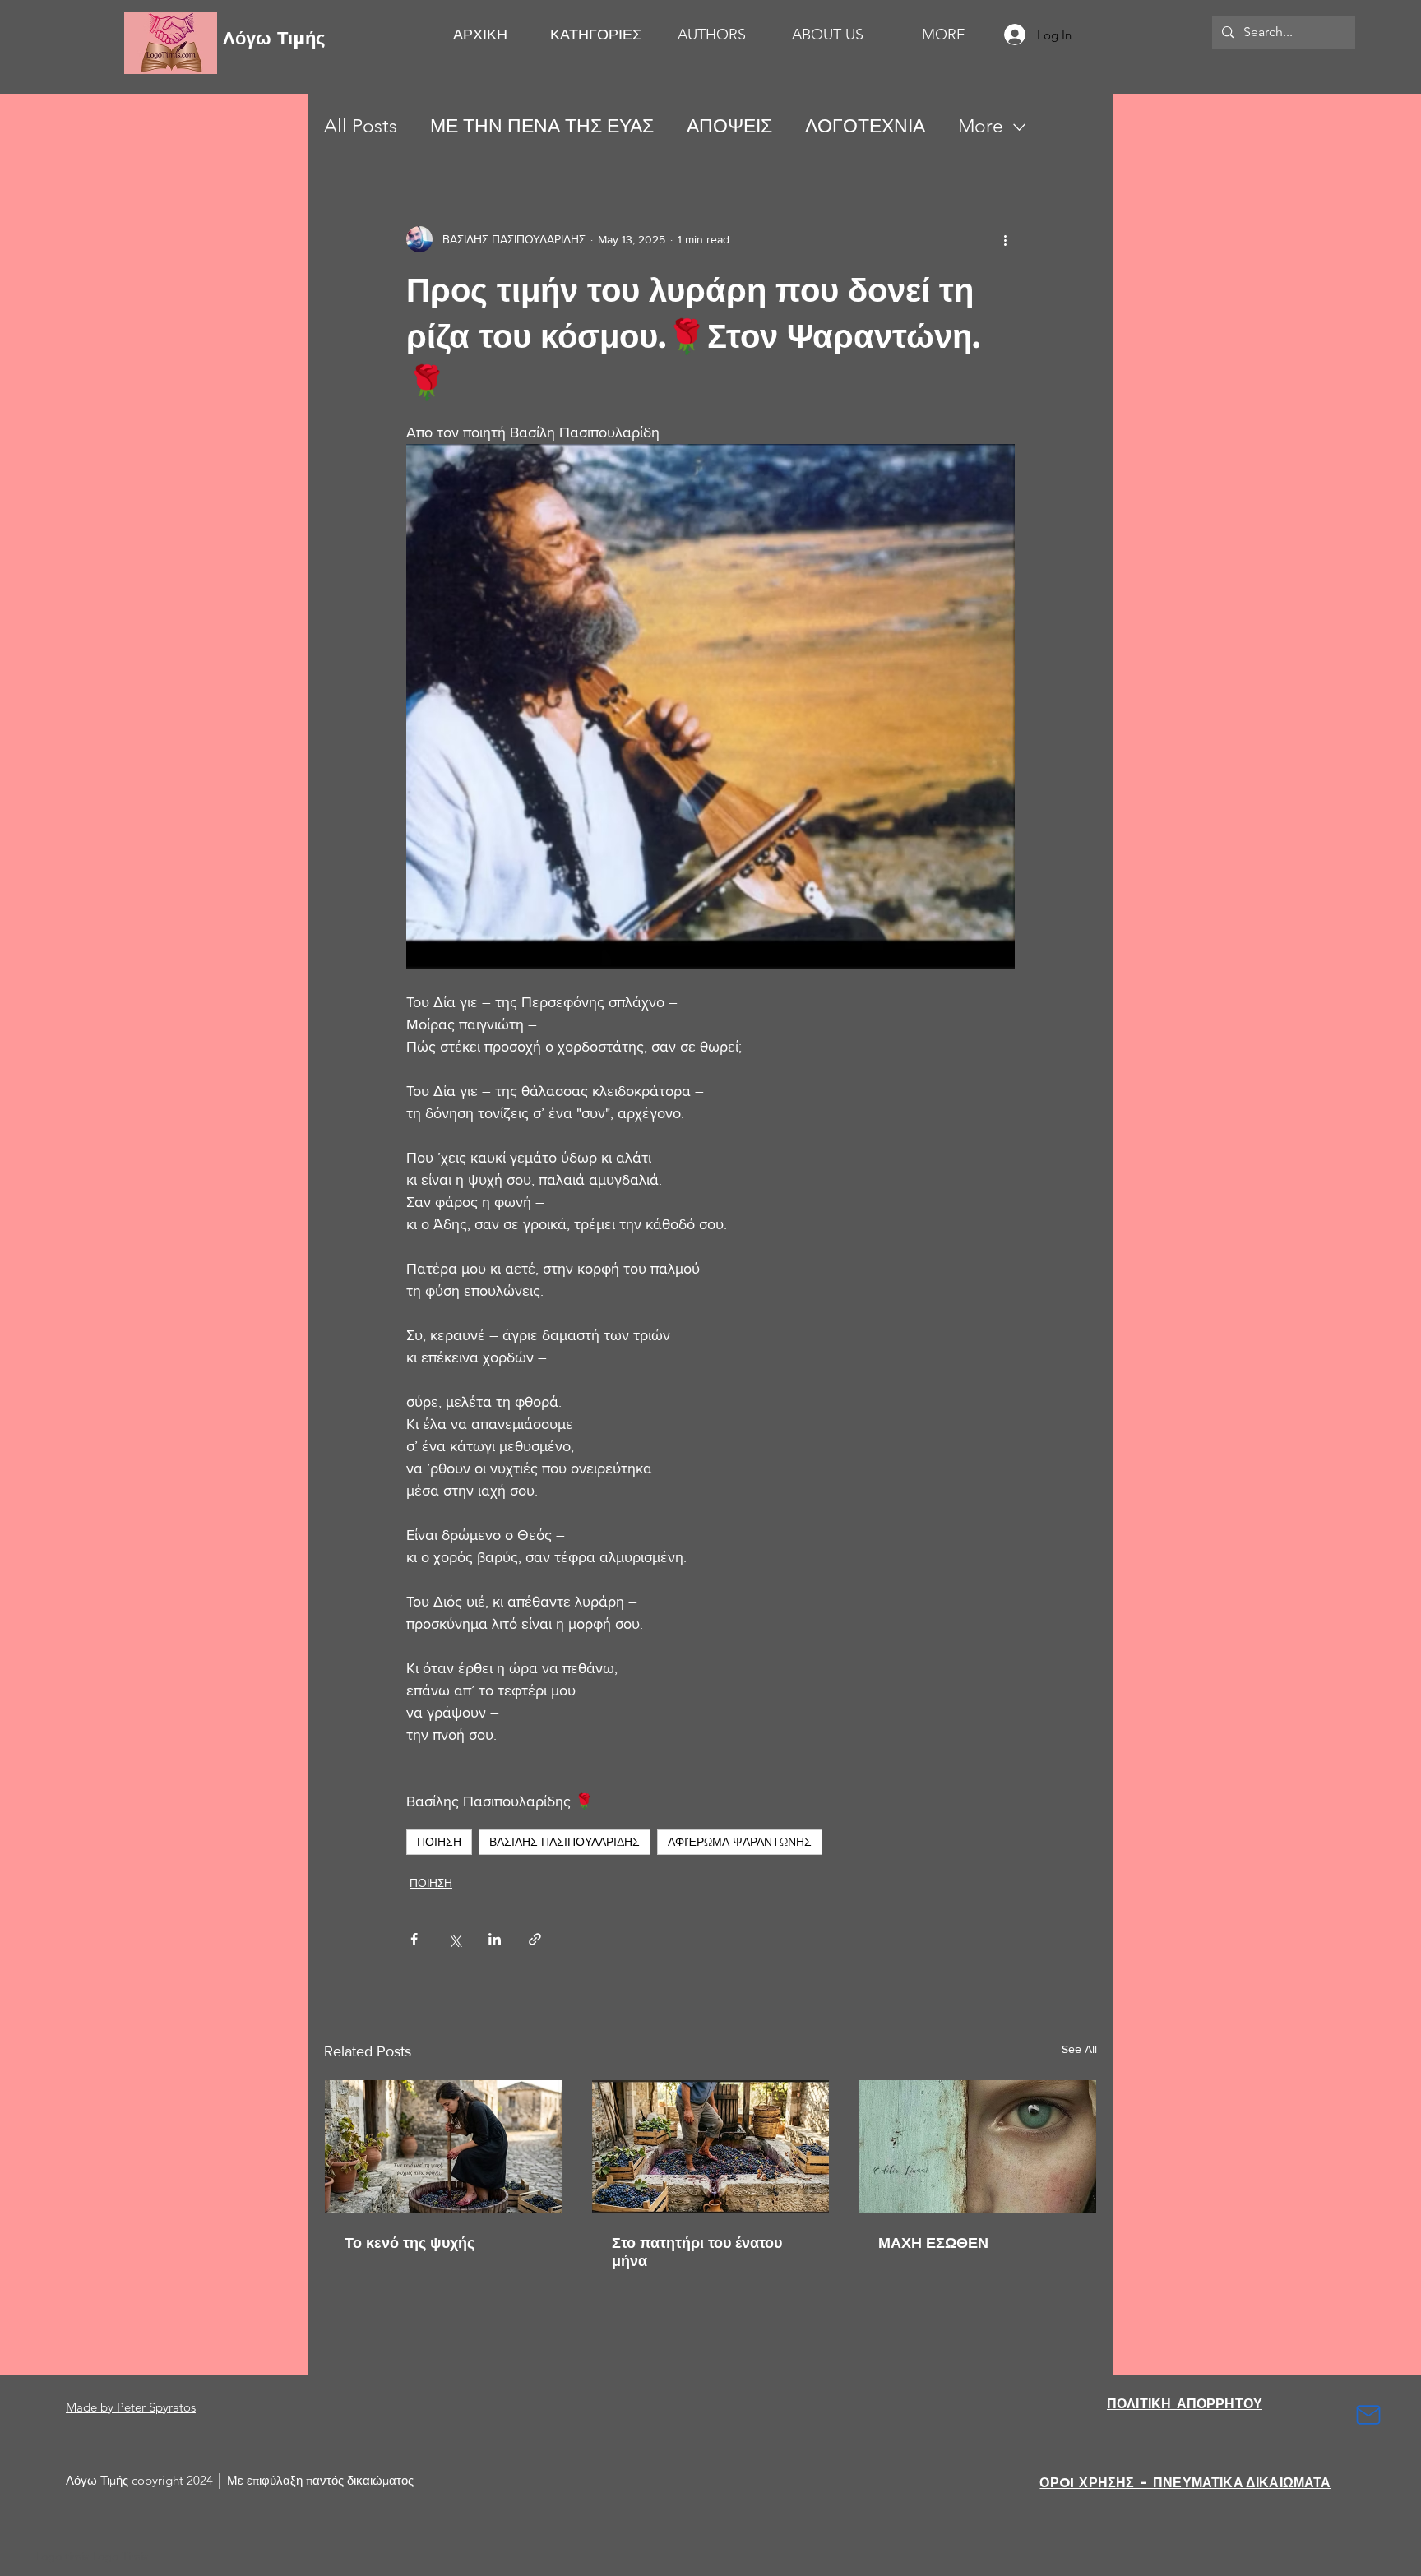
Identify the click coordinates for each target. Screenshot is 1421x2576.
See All (1079, 2049)
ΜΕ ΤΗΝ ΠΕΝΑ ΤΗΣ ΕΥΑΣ (542, 126)
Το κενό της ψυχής (410, 2243)
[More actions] (1005, 239)
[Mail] (1368, 2415)
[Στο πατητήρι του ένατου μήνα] (711, 2147)
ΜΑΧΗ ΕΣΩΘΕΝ (933, 2243)
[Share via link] (535, 1939)
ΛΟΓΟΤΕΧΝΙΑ (865, 126)
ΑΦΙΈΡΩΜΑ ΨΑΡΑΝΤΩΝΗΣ (740, 1842)
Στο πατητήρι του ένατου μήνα (697, 2252)
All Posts (361, 126)
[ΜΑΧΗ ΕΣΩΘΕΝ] (977, 2147)
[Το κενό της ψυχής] (444, 2147)
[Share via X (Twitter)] (454, 1939)
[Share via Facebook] (414, 1939)
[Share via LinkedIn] (495, 1939)
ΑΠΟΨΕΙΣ (729, 126)
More (981, 126)
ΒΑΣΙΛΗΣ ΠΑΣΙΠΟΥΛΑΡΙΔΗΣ (565, 1842)
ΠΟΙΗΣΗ (439, 1842)
